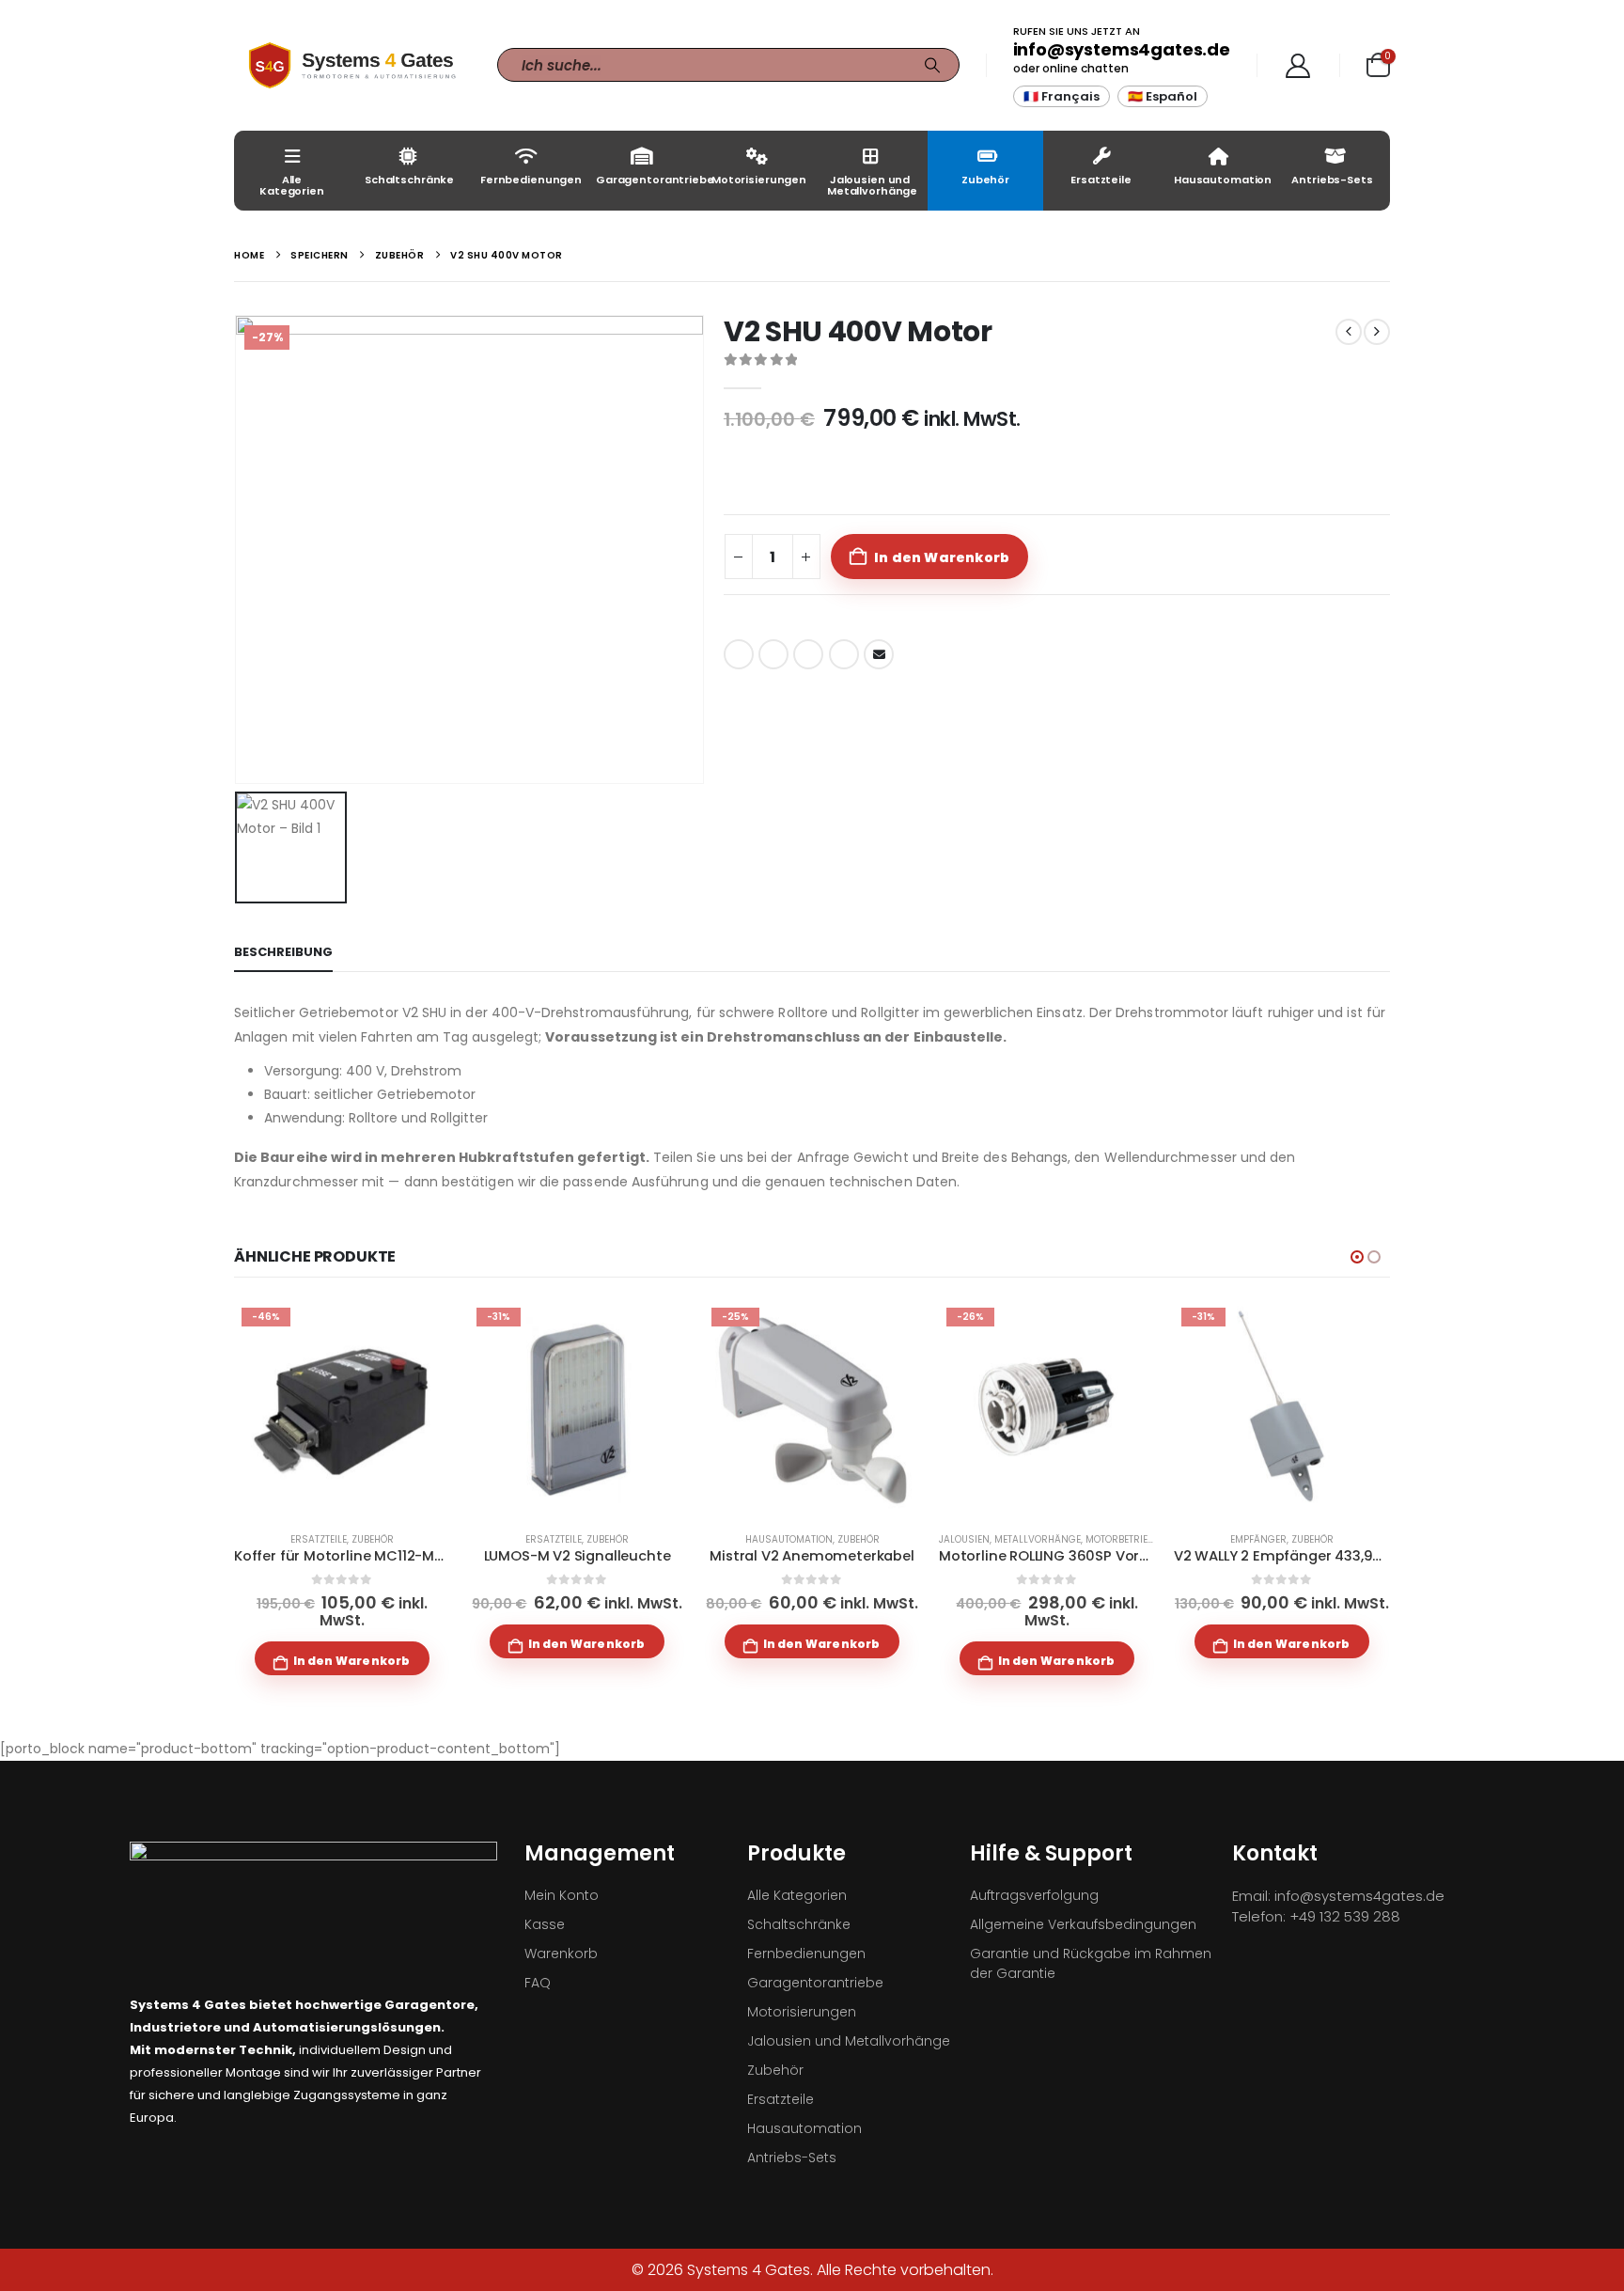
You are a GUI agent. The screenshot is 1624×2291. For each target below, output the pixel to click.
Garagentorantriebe (646, 180)
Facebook (739, 654)
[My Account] (1298, 66)
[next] (1377, 332)
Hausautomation (1223, 180)
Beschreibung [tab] (283, 952)
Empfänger (1258, 1539)
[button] (1357, 1257)
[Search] (932, 65)
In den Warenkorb (942, 557)
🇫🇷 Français (1062, 96)
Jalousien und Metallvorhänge (872, 185)
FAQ (538, 1983)
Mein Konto (562, 1895)
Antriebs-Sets (1332, 180)
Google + (844, 654)
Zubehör (985, 180)
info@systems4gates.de (1122, 49)
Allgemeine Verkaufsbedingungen (1083, 1924)
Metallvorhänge (1038, 1539)
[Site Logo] (351, 65)
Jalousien (964, 1539)
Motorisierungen (759, 180)
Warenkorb (561, 1954)
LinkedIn (808, 654)
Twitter (773, 654)
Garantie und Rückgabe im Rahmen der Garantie (1091, 1963)
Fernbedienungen (531, 180)
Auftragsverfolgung (1034, 1895)
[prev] (1349, 332)
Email (879, 654)
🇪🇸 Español (1163, 96)
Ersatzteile (1101, 180)
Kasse (545, 1924)
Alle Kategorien (292, 185)
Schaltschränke (409, 180)
